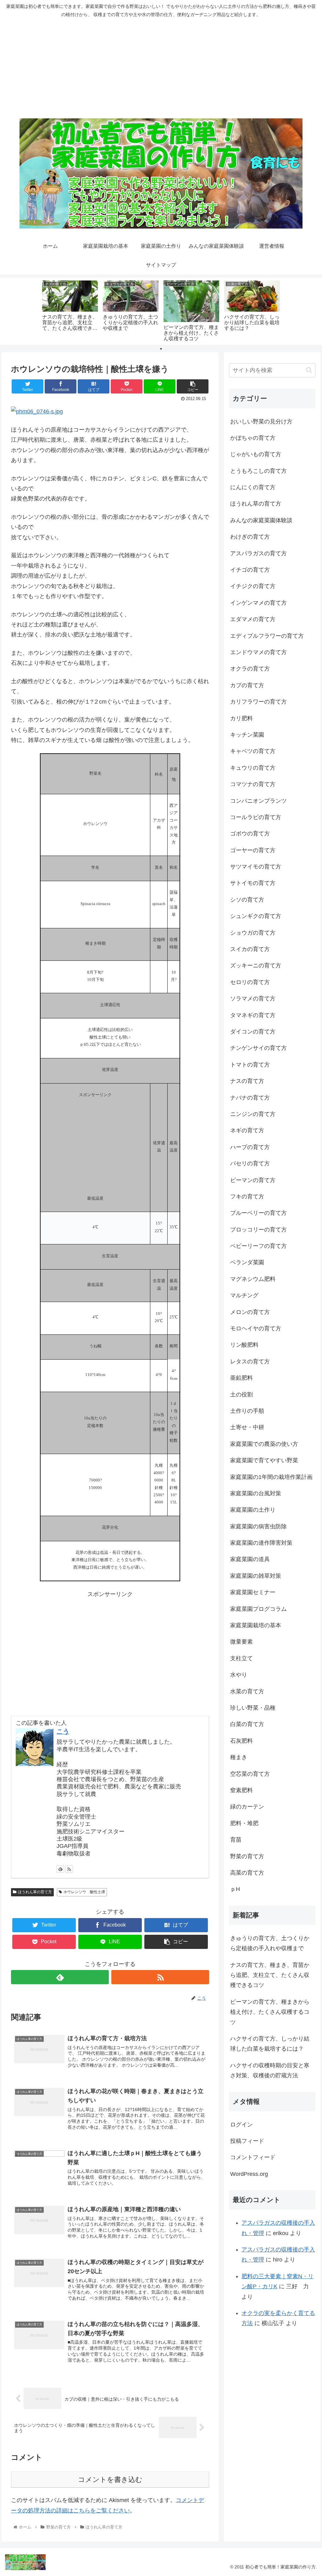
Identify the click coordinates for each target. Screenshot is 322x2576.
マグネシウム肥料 (253, 1279)
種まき (239, 1757)
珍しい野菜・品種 (253, 1708)
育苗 (236, 1840)
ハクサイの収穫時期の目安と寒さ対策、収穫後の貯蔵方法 (270, 2070)
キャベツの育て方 (253, 751)
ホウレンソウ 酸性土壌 (84, 1892)
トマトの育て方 (250, 1065)
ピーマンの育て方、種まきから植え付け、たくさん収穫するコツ (270, 2012)
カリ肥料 (241, 718)
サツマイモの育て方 (256, 867)
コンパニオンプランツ (258, 801)
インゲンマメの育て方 (258, 603)
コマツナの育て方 (253, 784)
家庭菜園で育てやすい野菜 (264, 1460)
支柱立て (241, 1658)
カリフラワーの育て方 (258, 702)
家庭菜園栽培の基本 (256, 1625)
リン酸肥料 (244, 1345)
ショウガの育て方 (253, 933)
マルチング (244, 1295)
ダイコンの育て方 (253, 1032)
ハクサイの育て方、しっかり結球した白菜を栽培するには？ (270, 2044)
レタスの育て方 (250, 1362)
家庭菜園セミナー (253, 1592)
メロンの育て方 (250, 1312)
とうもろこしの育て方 (258, 471)
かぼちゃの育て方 (253, 438)
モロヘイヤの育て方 (256, 1328)
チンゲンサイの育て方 (258, 1048)
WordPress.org (249, 2174)
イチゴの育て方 (250, 570)
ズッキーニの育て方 (256, 965)
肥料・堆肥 (244, 1823)
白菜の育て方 (247, 1724)
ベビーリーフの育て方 (258, 1246)
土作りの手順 (247, 1411)
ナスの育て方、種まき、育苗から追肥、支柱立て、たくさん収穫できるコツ (270, 1975)
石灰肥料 (241, 1741)
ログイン (241, 2125)
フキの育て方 (247, 1197)
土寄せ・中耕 (247, 1427)
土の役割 (241, 1395)
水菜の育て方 (247, 1691)
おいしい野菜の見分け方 (261, 422)
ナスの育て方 (247, 1081)
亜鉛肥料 (241, 1378)
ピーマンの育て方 (253, 1180)
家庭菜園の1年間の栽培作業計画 (271, 1477)
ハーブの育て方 (250, 1147)
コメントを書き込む (110, 2480)
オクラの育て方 (250, 669)
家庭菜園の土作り (253, 1510)
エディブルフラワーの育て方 (267, 636)
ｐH (235, 1889)
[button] (309, 370)
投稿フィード (247, 2141)
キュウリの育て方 (253, 768)
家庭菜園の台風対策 (256, 1493)
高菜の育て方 (247, 1873)
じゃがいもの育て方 (256, 454)
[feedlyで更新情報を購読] (60, 1869)
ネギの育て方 (247, 1130)
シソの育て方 (247, 900)
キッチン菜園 (247, 735)
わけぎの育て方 (250, 537)
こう (63, 1731)
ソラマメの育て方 (253, 999)
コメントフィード (253, 2157)
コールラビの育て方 (256, 817)
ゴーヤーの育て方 (253, 850)
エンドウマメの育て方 (258, 652)
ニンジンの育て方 (253, 1114)
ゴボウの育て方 (250, 834)
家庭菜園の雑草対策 (256, 1576)
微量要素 (241, 1642)
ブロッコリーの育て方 (258, 1230)
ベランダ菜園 (247, 1262)
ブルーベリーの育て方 (258, 1213)
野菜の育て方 (247, 1856)
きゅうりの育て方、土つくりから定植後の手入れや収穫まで (270, 1943)
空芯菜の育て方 (250, 1774)
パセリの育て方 (250, 1163)
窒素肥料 (241, 1790)
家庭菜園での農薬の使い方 (264, 1444)
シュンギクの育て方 (256, 916)
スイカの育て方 (250, 949)
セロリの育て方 (250, 982)
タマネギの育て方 (253, 1015)
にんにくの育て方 (253, 487)
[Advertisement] (161, 68)
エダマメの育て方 (253, 619)
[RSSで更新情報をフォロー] (69, 1869)
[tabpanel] (70, 310)
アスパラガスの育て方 (258, 553)
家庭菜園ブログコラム (258, 1609)
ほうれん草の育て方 (35, 1892)
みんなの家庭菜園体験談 (261, 520)
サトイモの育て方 (253, 883)
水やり (239, 1675)
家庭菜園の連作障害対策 (261, 1543)
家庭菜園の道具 (250, 1559)
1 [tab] (161, 349)
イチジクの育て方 (253, 586)
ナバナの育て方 (250, 1098)
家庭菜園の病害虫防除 (258, 1526)
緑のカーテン (247, 1807)
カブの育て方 (247, 685)
